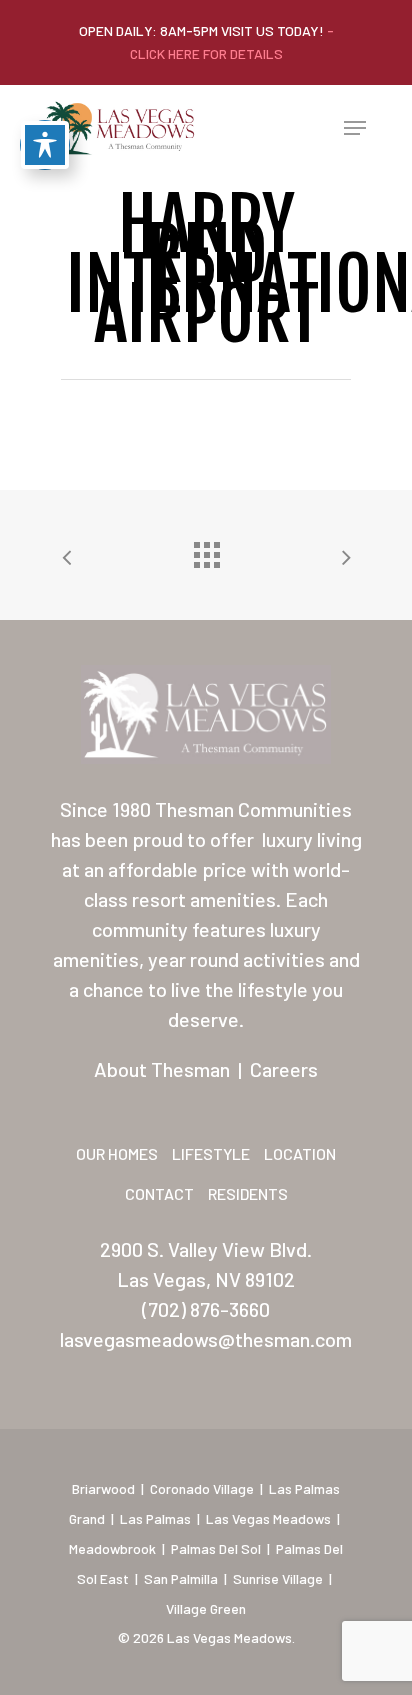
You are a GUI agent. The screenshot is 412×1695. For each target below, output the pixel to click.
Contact (159, 1193)
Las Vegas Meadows (268, 1518)
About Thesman (162, 1069)
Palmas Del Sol (216, 1548)
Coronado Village (202, 1488)
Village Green (206, 1608)
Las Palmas (155, 1518)
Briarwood (103, 1488)
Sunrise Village (278, 1578)
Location (300, 1153)
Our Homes (117, 1153)
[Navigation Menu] (355, 128)
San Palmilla (181, 1578)
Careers (284, 1069)
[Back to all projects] (206, 550)
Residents (248, 1193)
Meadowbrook (112, 1548)
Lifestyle (211, 1153)
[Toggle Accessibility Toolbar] (45, 145)
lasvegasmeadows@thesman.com (206, 1339)
